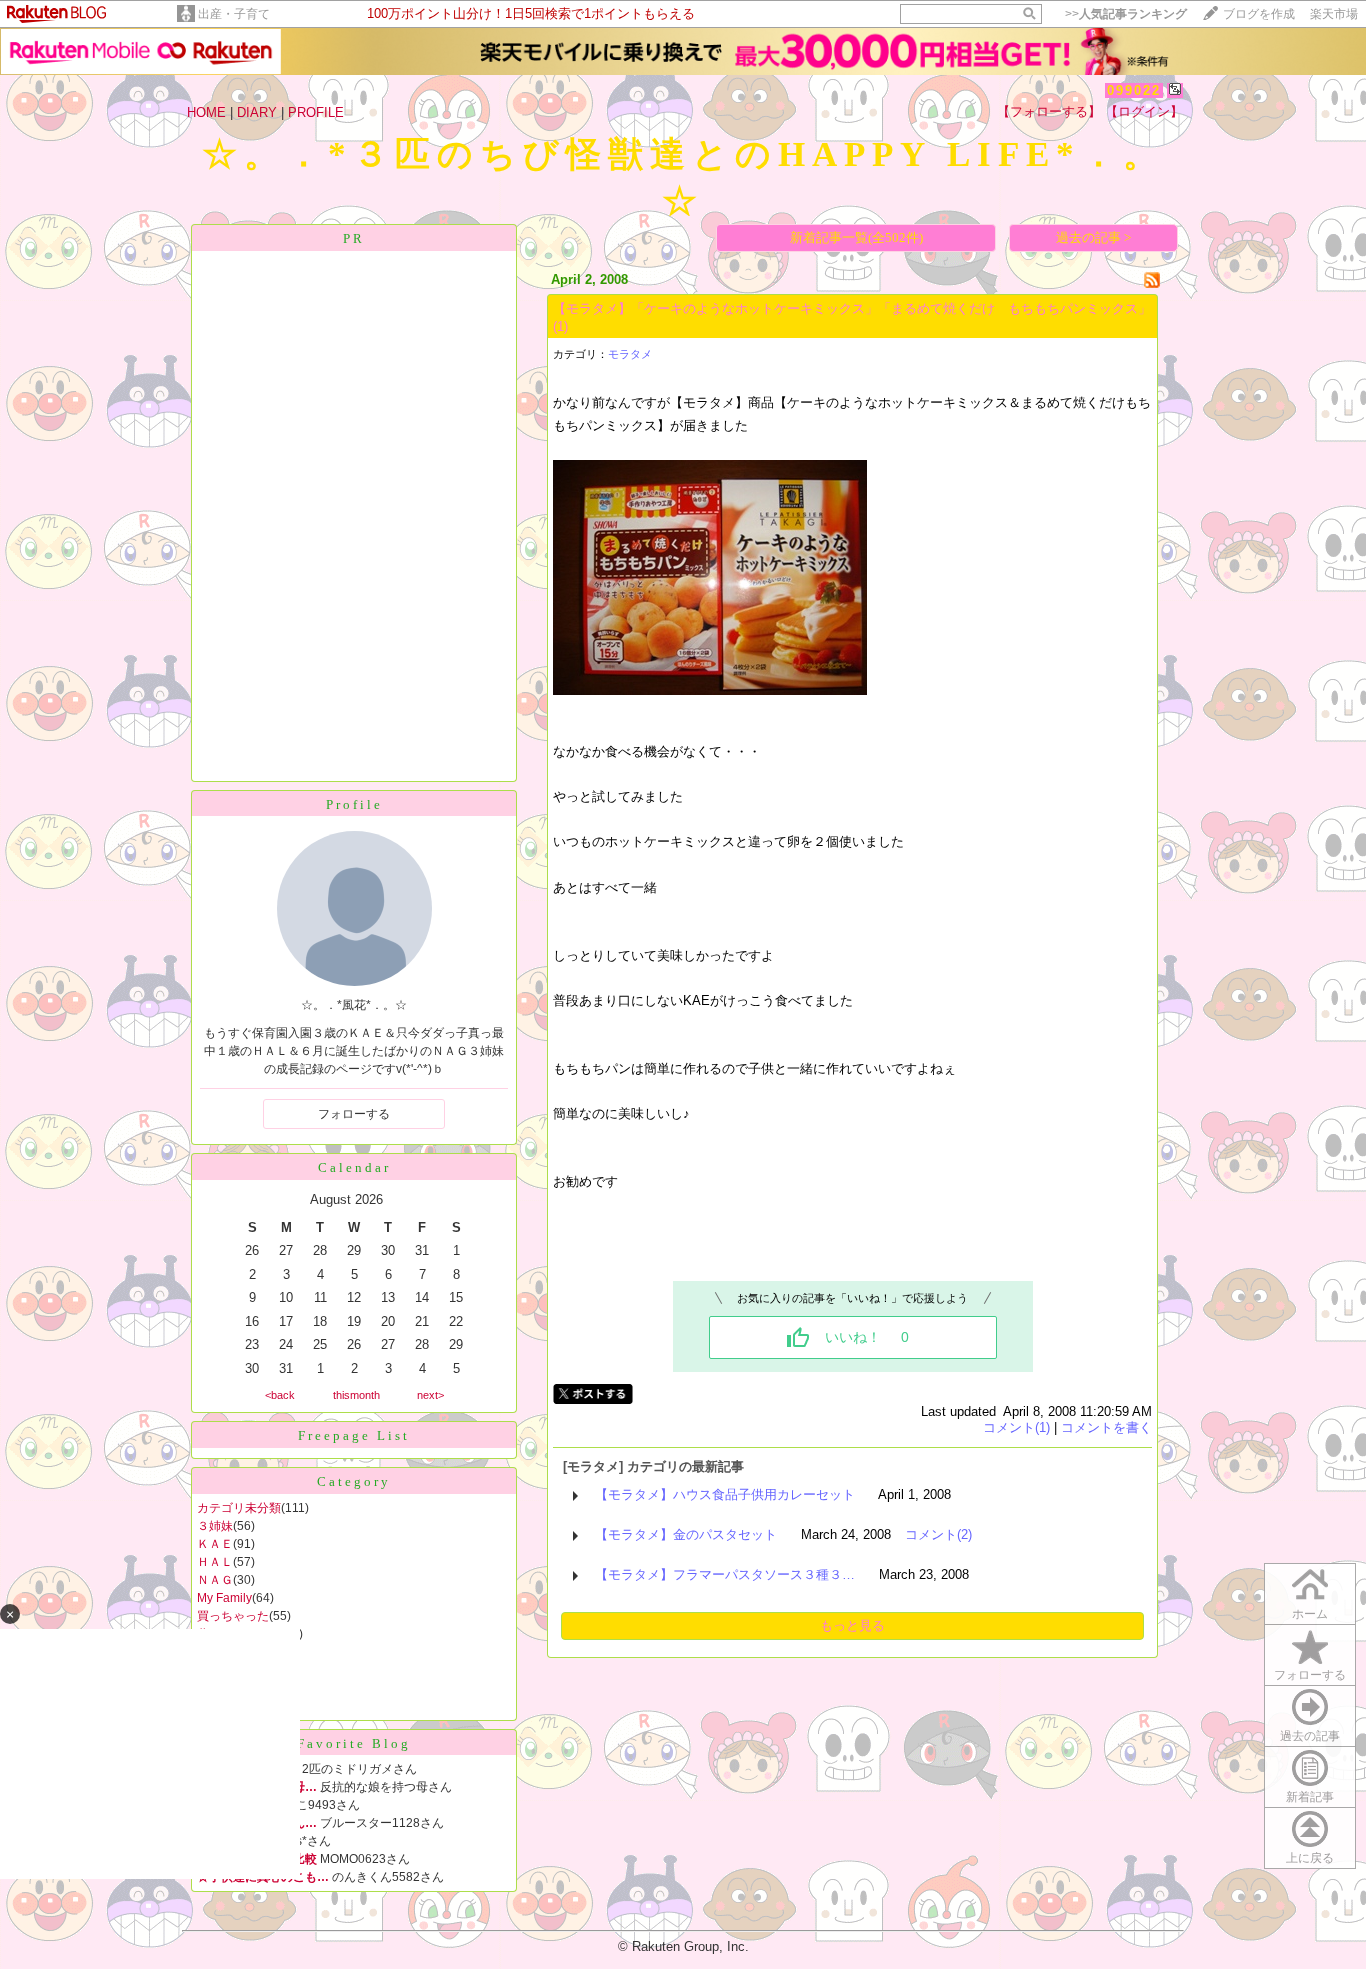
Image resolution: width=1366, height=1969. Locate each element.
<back (280, 1395)
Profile (354, 804)
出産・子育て (234, 14)
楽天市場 (1334, 14)
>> (1126, 14)
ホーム (1310, 1614)
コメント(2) (938, 1534)
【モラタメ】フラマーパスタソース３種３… (725, 1574)
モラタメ (630, 354)
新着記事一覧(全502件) (856, 237)
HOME (206, 112)
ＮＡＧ (215, 1580)
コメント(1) (1016, 1427)
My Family (224, 1598)
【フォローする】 (1049, 111)
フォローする (1310, 1675)
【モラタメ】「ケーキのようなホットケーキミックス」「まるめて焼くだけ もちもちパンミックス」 (852, 308)
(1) (560, 326)
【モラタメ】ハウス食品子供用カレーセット (725, 1494)
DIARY (257, 112)
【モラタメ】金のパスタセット (686, 1534)
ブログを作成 (1259, 14)
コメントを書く (1106, 1427)
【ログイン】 (1144, 111)
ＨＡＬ (215, 1562)
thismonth (356, 1395)
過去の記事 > (1093, 237)
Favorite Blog (354, 1743)
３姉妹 (215, 1526)
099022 (1134, 90)
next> (430, 1395)
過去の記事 (1310, 1736)
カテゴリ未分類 (239, 1508)
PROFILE (316, 112)
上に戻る (1310, 1858)
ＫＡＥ (215, 1544)
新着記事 (1310, 1797)
